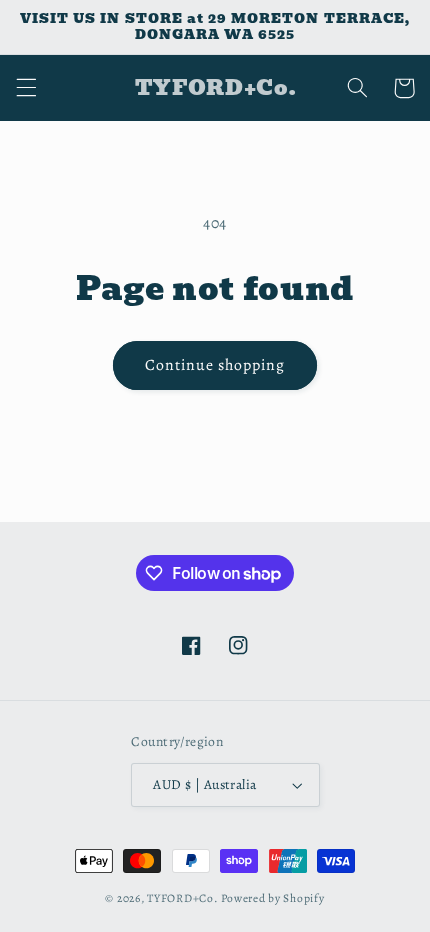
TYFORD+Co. (182, 898)
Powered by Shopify (272, 898)
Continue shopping (215, 364)
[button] (26, 88)
